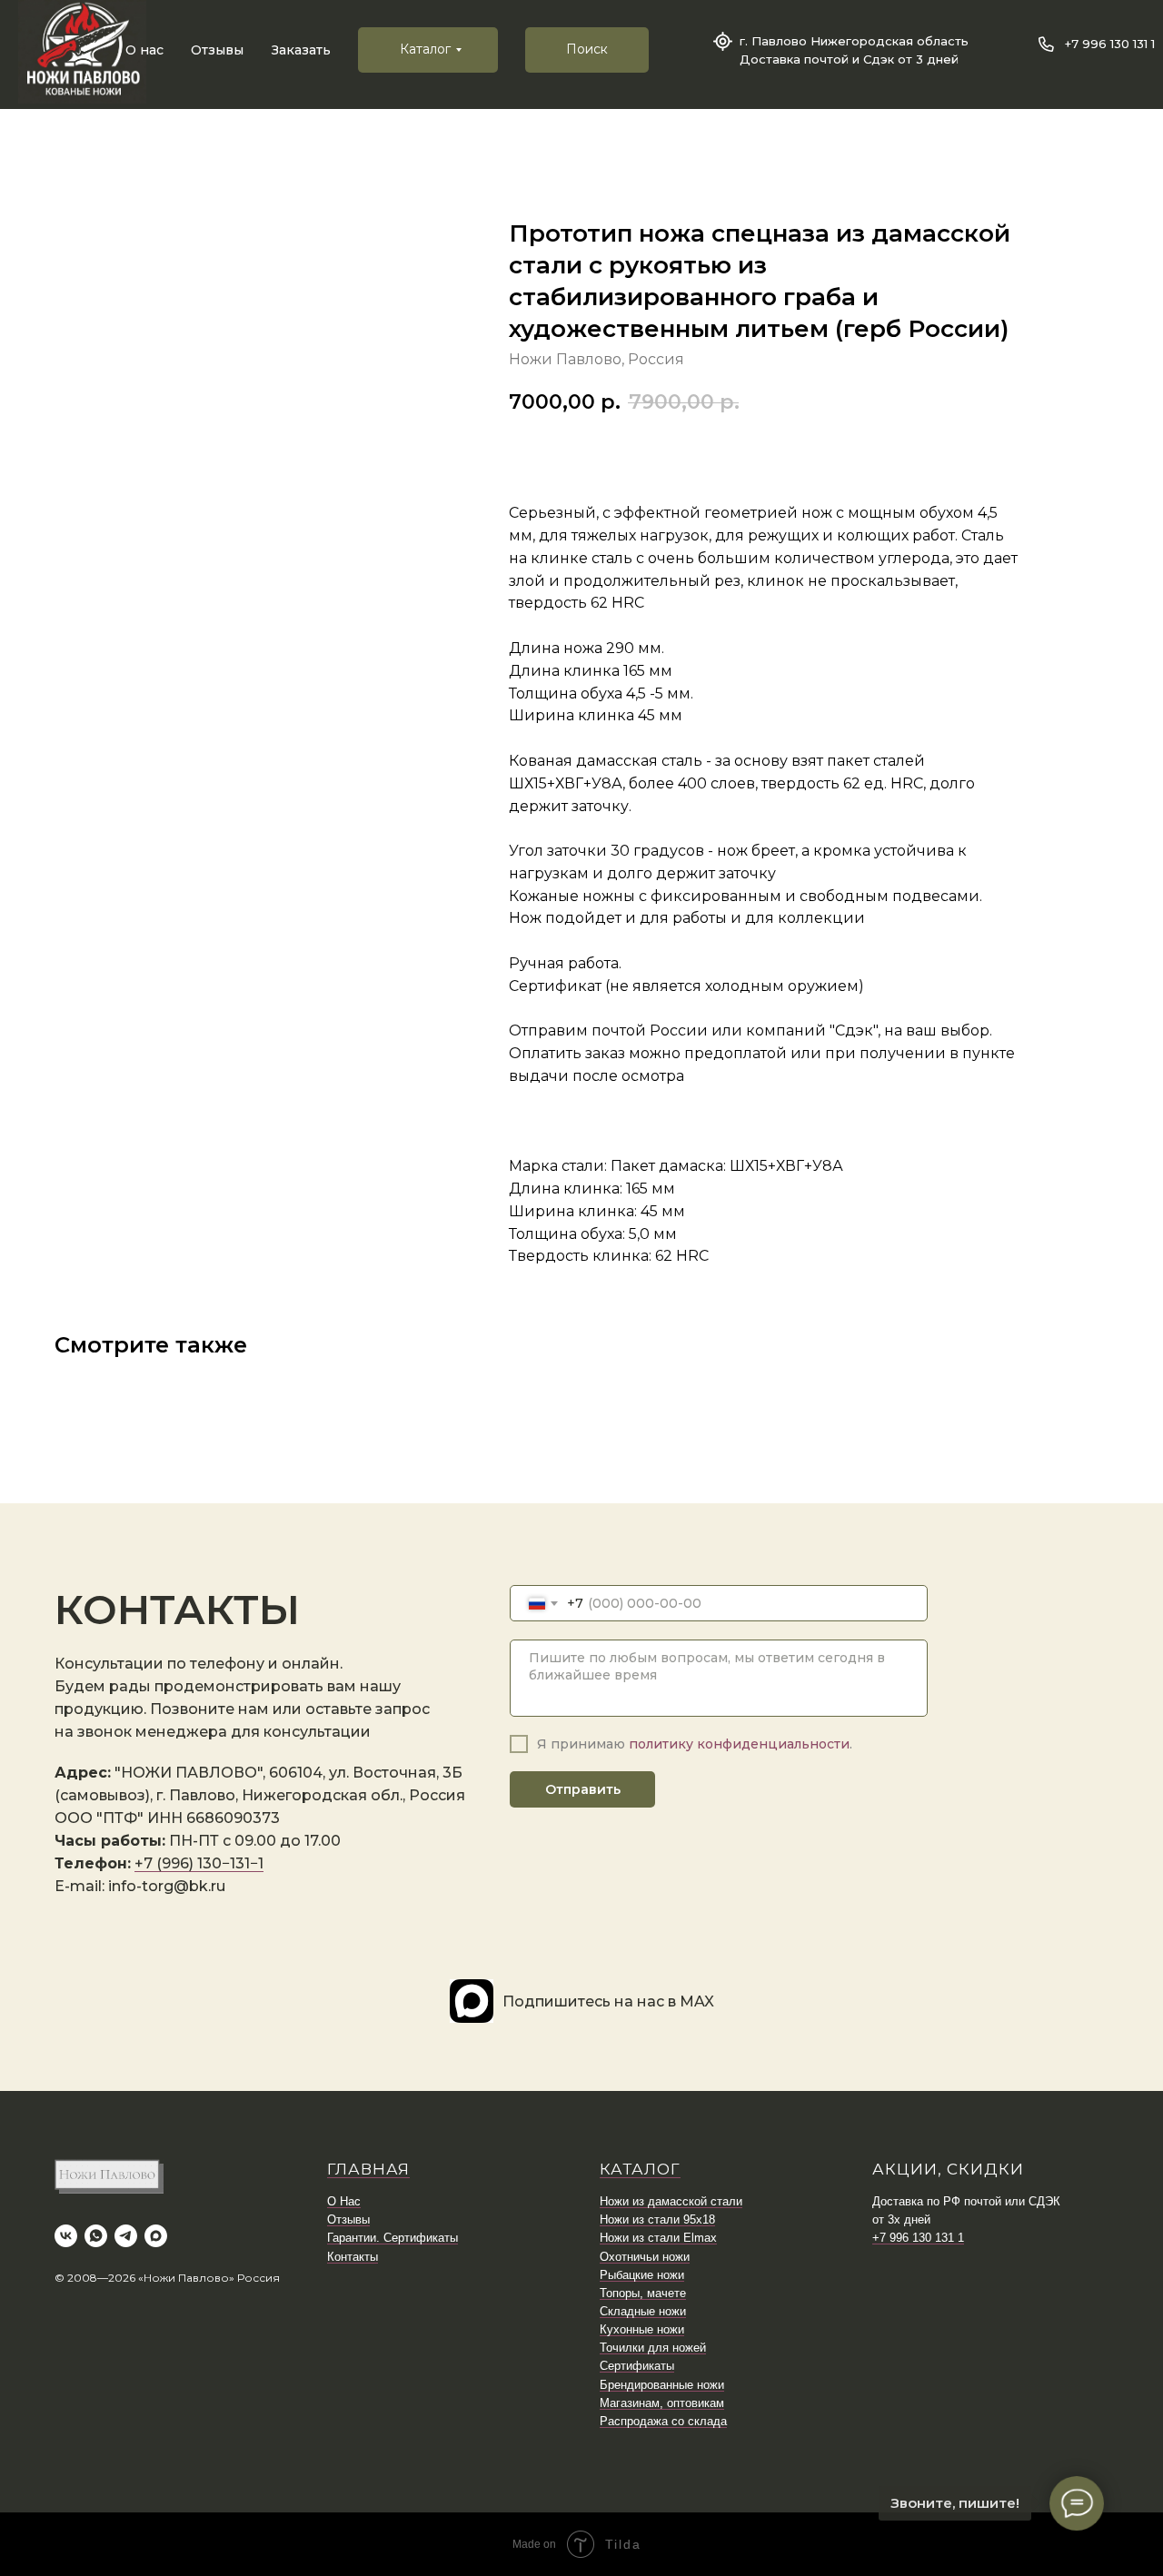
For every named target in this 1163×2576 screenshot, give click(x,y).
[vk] (66, 2236)
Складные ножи (643, 2311)
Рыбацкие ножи (642, 2275)
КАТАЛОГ (640, 2169)
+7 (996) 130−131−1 (199, 1863)
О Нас (344, 2201)
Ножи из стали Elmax (658, 2238)
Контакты (353, 2257)
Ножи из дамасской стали (671, 2201)
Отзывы (217, 50)
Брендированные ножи (662, 2385)
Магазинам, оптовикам (662, 2403)
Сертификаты (637, 2366)
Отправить (583, 1789)
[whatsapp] (96, 2236)
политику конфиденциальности (739, 1744)
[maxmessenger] (156, 2236)
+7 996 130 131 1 (1110, 44)
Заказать (301, 50)
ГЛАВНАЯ (368, 2169)
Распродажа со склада (663, 2421)
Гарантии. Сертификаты (393, 2238)
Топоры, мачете (643, 2293)
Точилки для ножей (653, 2348)
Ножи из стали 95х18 (657, 2219)
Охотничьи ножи (645, 2257)
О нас (144, 50)
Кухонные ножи (642, 2329)
